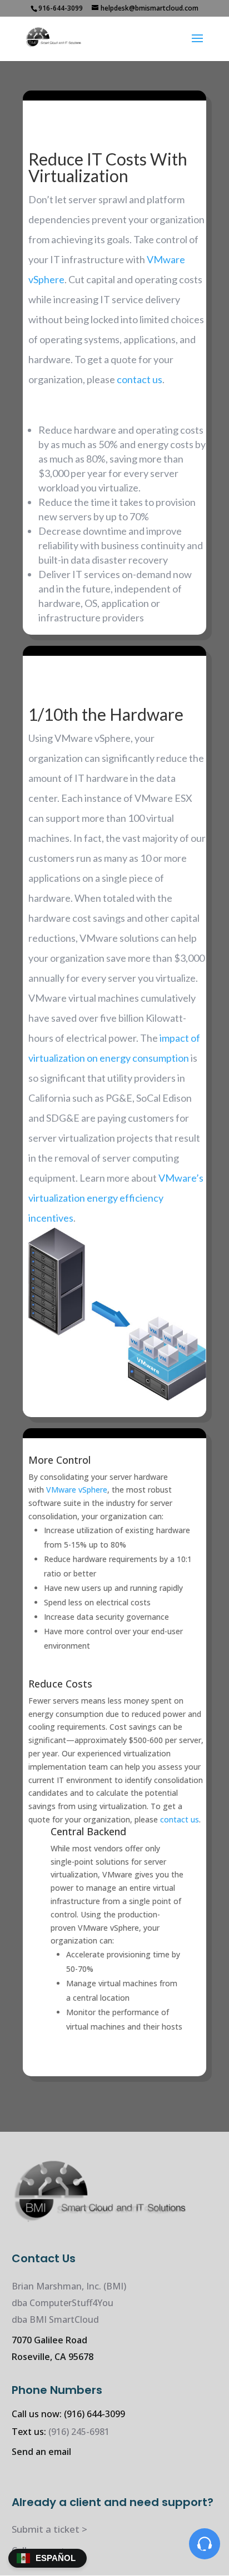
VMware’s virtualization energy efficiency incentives (116, 1198)
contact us (140, 379)
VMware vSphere (77, 1490)
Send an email (41, 2452)
